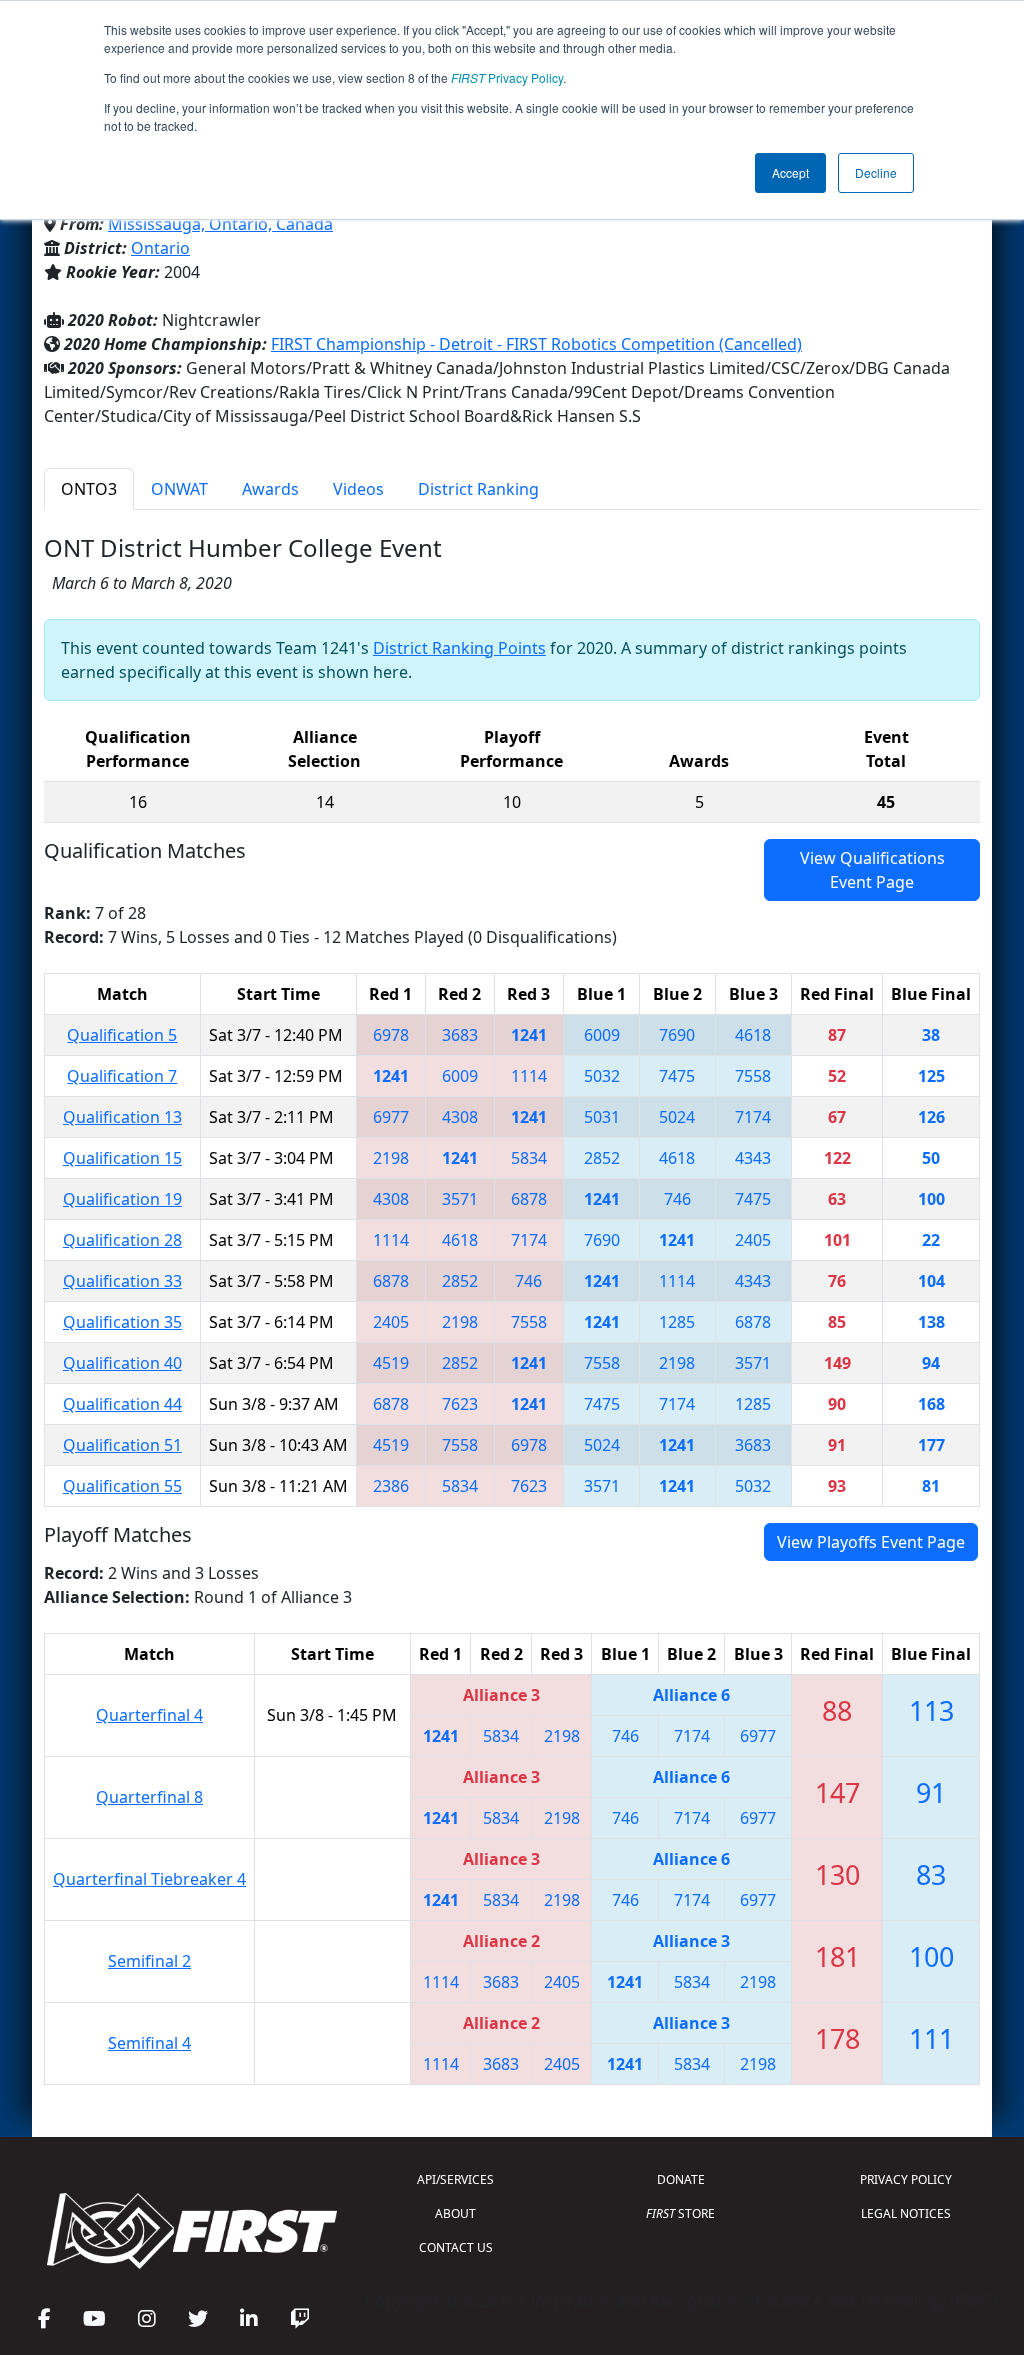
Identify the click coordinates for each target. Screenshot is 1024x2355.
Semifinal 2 (149, 1961)
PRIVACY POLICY (906, 2179)
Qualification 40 (122, 1363)
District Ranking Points (459, 648)
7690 (677, 1035)
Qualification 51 (122, 1445)
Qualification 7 (122, 1076)
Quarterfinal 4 (149, 1715)
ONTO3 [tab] (89, 489)
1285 (677, 1322)
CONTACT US (456, 2247)
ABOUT (455, 2213)
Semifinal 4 (149, 2043)
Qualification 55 (122, 1486)
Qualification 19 (122, 1199)
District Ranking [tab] (478, 489)
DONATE (681, 2179)
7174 (753, 1117)
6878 (529, 1199)
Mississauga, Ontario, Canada (220, 224)
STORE (680, 2213)
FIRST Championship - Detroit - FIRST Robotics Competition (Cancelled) (536, 344)
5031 (602, 1117)
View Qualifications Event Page (872, 870)
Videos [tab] (358, 489)
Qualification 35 (122, 1322)
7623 (460, 1404)
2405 (753, 1240)
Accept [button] (790, 172)
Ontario (160, 248)
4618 (753, 1035)
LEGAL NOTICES (906, 2213)
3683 (460, 1035)
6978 (391, 1035)
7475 (677, 1076)
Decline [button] (876, 172)
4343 (753, 1158)
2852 (602, 1158)
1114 (529, 1076)
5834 (529, 1158)
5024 (677, 1117)
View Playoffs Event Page (871, 1542)
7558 (753, 1076)
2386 (391, 1486)
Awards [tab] (270, 489)
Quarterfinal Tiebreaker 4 (149, 1879)
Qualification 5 (122, 1035)
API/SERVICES (455, 2179)
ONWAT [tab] (179, 489)
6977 (391, 1117)
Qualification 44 (122, 1404)
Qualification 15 (122, 1158)
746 (677, 1199)
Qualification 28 (122, 1240)
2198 (391, 1158)
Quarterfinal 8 (149, 1797)
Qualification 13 (122, 1117)
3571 (460, 1199)
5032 (602, 1076)
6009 (602, 1035)
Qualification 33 (122, 1281)
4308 (460, 1117)
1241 (529, 1035)
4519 (391, 1363)
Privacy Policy (507, 77)
